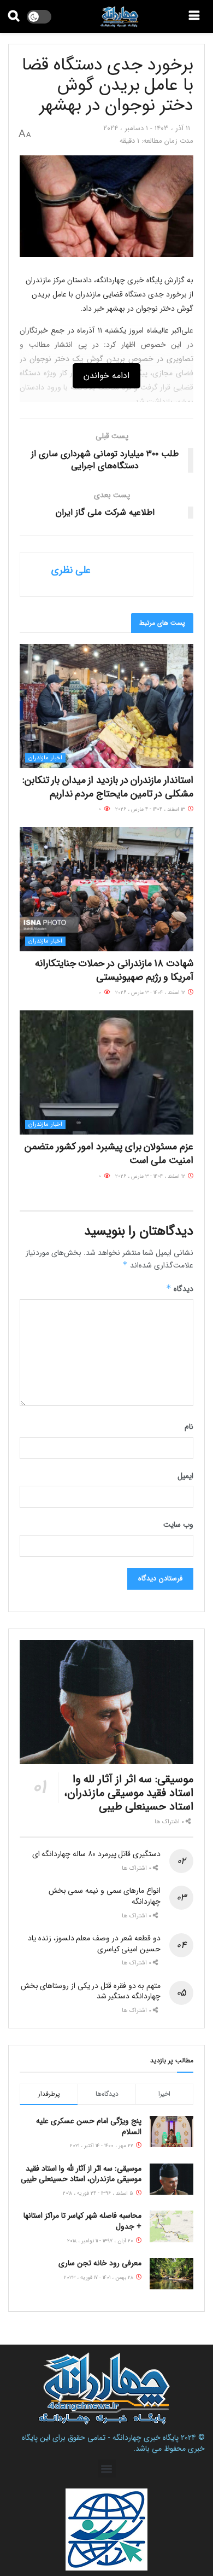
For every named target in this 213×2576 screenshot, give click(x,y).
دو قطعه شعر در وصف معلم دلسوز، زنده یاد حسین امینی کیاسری (94, 1944)
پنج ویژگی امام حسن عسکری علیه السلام (89, 2126)
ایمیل (185, 1476)
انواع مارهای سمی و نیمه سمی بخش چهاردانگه (105, 1896)
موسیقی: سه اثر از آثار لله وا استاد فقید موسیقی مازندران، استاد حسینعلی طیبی (129, 1793)
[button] (107, 2469)
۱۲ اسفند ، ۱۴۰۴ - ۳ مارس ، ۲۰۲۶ (151, 993)
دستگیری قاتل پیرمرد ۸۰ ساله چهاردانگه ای (96, 1854)
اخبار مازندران (45, 758)
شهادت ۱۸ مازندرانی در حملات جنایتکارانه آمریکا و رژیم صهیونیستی (114, 970)
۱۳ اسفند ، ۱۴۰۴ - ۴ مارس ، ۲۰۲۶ (151, 809)
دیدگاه (180, 1289)
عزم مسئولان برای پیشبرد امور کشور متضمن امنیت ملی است (109, 1153)
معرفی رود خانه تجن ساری (100, 2263)
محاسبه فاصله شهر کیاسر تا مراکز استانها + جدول (82, 2221)
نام (189, 1427)
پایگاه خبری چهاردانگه (146, 2438)
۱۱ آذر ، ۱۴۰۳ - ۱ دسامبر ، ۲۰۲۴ (147, 128)
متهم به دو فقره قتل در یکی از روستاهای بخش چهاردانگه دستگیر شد (91, 1991)
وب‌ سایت (178, 1525)
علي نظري (71, 570)
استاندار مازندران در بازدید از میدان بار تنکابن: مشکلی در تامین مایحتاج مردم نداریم (108, 787)
